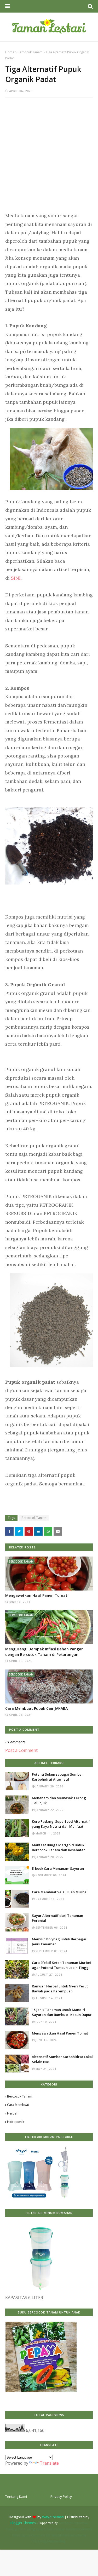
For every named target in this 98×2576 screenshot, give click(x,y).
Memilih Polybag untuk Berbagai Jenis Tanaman (59, 1942)
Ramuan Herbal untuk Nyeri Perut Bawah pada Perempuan (60, 1989)
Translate (49, 2463)
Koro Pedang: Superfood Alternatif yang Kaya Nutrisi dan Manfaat (61, 1824)
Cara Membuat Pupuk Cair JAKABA (36, 1708)
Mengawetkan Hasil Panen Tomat (36, 1595)
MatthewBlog (56, 2541)
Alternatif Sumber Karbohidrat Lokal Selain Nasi (62, 2059)
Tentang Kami (16, 2497)
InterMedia (66, 2523)
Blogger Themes (23, 2523)
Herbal (12, 2113)
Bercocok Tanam (30, 52)
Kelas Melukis (45, 2529)
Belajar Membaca (68, 2529)
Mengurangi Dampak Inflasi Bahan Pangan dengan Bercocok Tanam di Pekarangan (44, 1652)
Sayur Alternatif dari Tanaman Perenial (57, 1918)
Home (10, 52)
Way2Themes (53, 2517)
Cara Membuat (18, 2105)
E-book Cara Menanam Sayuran (58, 1868)
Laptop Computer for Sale (39, 2535)
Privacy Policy (61, 2497)
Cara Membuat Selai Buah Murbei (60, 1892)
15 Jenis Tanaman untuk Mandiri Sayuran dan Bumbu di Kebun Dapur (62, 2012)
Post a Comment (21, 1750)
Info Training (26, 2529)
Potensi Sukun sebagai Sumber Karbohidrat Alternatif (57, 1777)
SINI (16, 578)
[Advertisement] (49, 157)
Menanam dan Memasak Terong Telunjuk (59, 1800)
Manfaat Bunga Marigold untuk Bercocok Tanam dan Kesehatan (59, 1848)
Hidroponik (16, 2122)
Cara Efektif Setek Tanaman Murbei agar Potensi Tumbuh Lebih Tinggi (61, 1965)
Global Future (67, 2535)
